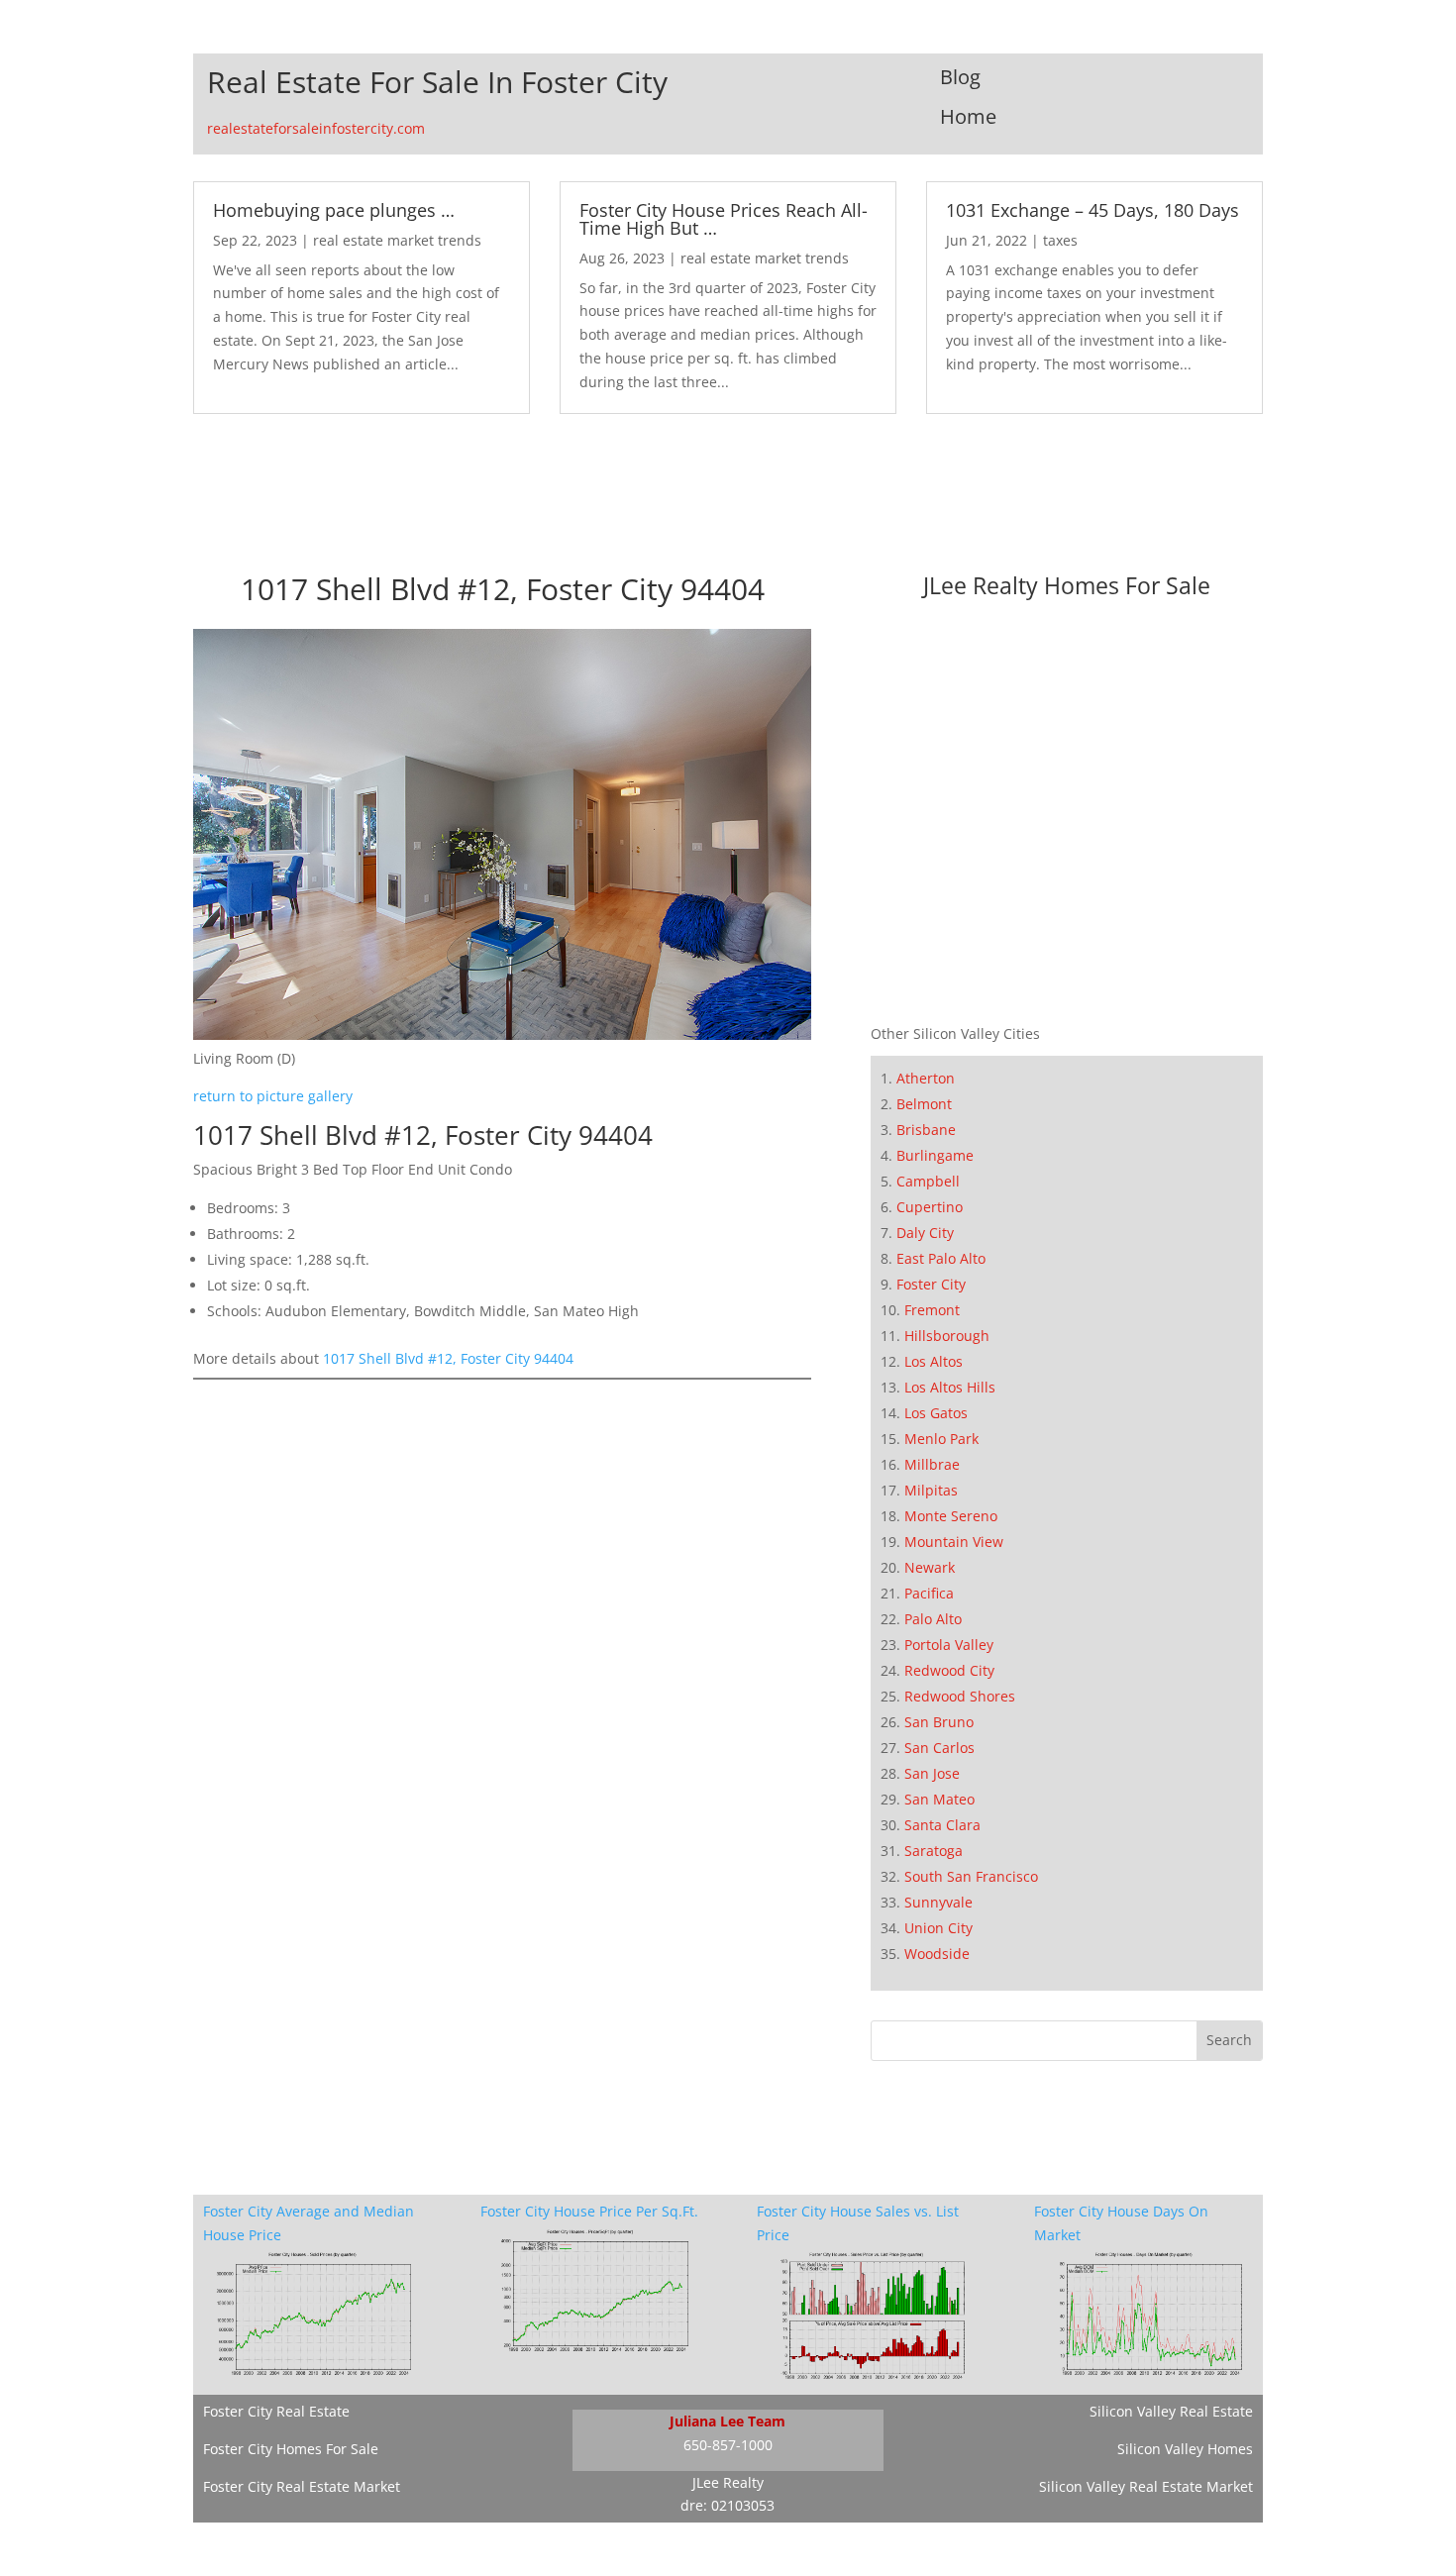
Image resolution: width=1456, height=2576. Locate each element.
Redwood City (949, 1670)
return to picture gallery (273, 1096)
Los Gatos (936, 1413)
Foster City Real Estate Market (302, 2486)
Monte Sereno (951, 1516)
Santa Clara (942, 1825)
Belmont (924, 1104)
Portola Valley (949, 1645)
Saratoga (934, 1851)
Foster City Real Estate (276, 2411)
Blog (960, 77)
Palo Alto (933, 1619)
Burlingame (935, 1155)
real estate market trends (397, 240)
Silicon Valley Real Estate (1171, 2411)
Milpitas (931, 1490)
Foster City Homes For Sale (291, 2449)
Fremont (932, 1310)
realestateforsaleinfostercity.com (316, 128)
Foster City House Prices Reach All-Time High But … (724, 219)
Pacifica (929, 1593)
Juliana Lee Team (728, 2421)
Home (968, 116)
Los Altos (934, 1361)
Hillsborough (947, 1336)
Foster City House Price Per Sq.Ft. (589, 2211)
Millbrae (932, 1464)
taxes (1060, 240)
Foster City (931, 1284)
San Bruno (939, 1722)
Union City (938, 1928)
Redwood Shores (960, 1696)
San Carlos (939, 1748)
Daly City (925, 1233)
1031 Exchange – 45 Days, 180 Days (1092, 210)
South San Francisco (971, 1876)
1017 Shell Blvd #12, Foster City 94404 (448, 1358)
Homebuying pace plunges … (334, 210)
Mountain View (954, 1542)
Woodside (937, 1954)
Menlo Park (941, 1439)
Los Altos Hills (950, 1387)
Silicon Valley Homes (1185, 2449)
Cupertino (930, 1207)
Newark (930, 1567)
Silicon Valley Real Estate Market (1146, 2486)
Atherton (926, 1078)
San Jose (932, 1773)
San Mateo (939, 1799)
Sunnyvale (938, 1902)
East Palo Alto (941, 1258)
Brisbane (926, 1130)
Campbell (928, 1181)
